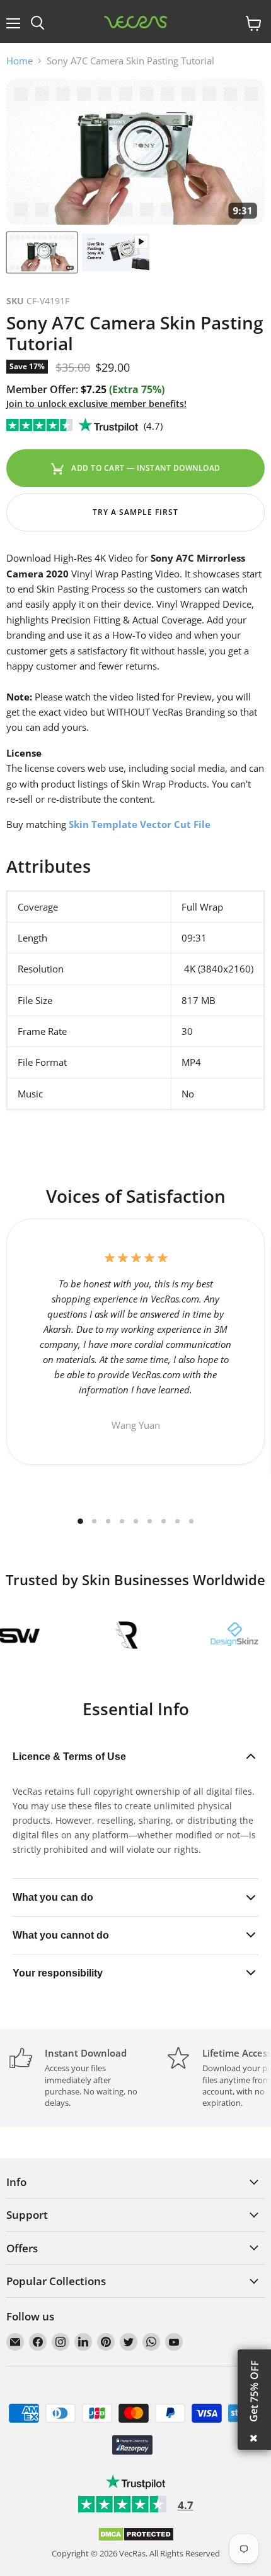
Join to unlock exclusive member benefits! (96, 404)
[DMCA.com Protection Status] (136, 2539)
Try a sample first (135, 512)
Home (20, 61)
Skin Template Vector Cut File (140, 824)
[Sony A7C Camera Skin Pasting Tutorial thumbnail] (42, 252)
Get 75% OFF (254, 2391)
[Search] (37, 23)
